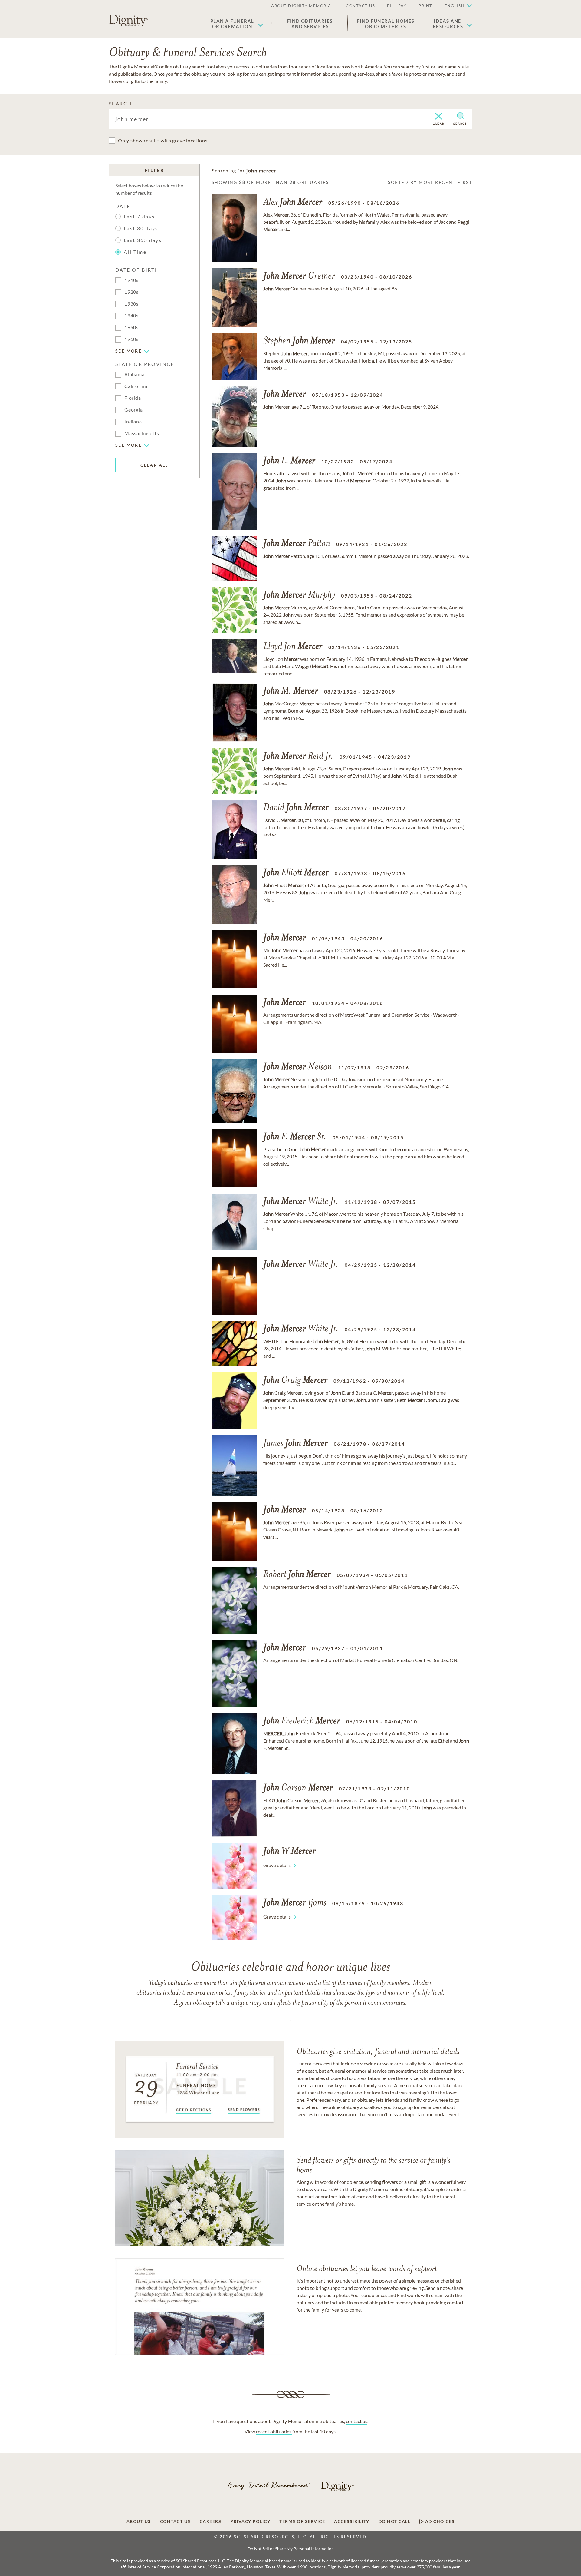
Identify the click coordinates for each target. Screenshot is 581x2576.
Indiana (133, 421)
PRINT (425, 6)
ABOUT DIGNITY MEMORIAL (302, 6)
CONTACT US (360, 6)
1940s (131, 315)
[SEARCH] (461, 116)
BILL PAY (397, 6)
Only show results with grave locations (163, 140)
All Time (135, 252)
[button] (237, 24)
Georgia (134, 410)
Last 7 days (139, 216)
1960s (131, 339)
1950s (131, 327)
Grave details (277, 1865)
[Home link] (129, 21)
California (136, 386)
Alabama (135, 374)
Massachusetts (142, 433)
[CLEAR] (439, 117)
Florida (133, 398)
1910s (131, 280)
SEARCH (120, 103)
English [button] (455, 6)
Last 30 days (141, 228)
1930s (131, 304)
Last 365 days (143, 240)
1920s (131, 292)
